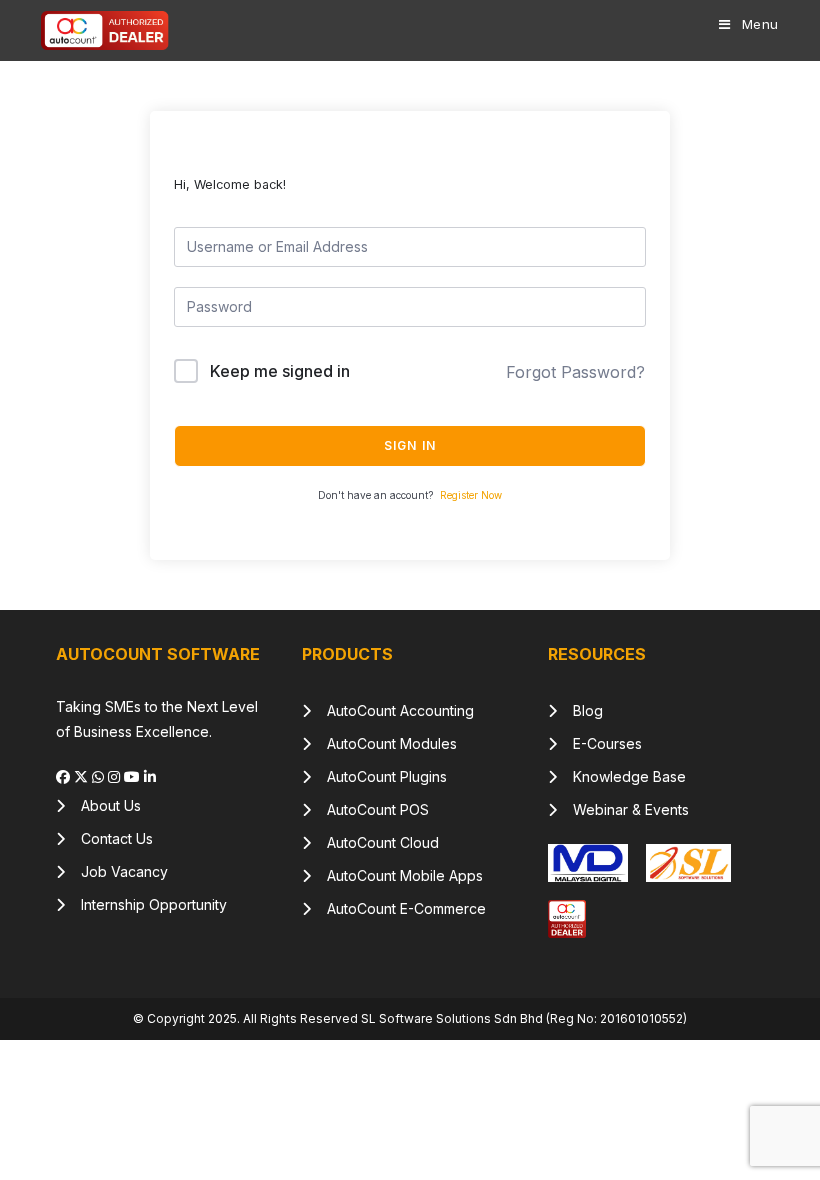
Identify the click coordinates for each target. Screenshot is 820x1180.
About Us (103, 805)
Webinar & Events (623, 809)
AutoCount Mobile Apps (397, 875)
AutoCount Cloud (375, 842)
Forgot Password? (575, 372)
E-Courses (599, 743)
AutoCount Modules (384, 743)
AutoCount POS (370, 809)
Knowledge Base (621, 776)
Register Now (471, 495)
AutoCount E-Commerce (398, 908)
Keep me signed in (280, 371)
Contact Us (109, 838)
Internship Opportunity (146, 904)
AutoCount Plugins (379, 776)
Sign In (410, 445)
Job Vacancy (116, 871)
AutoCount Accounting (392, 710)
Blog (580, 710)
